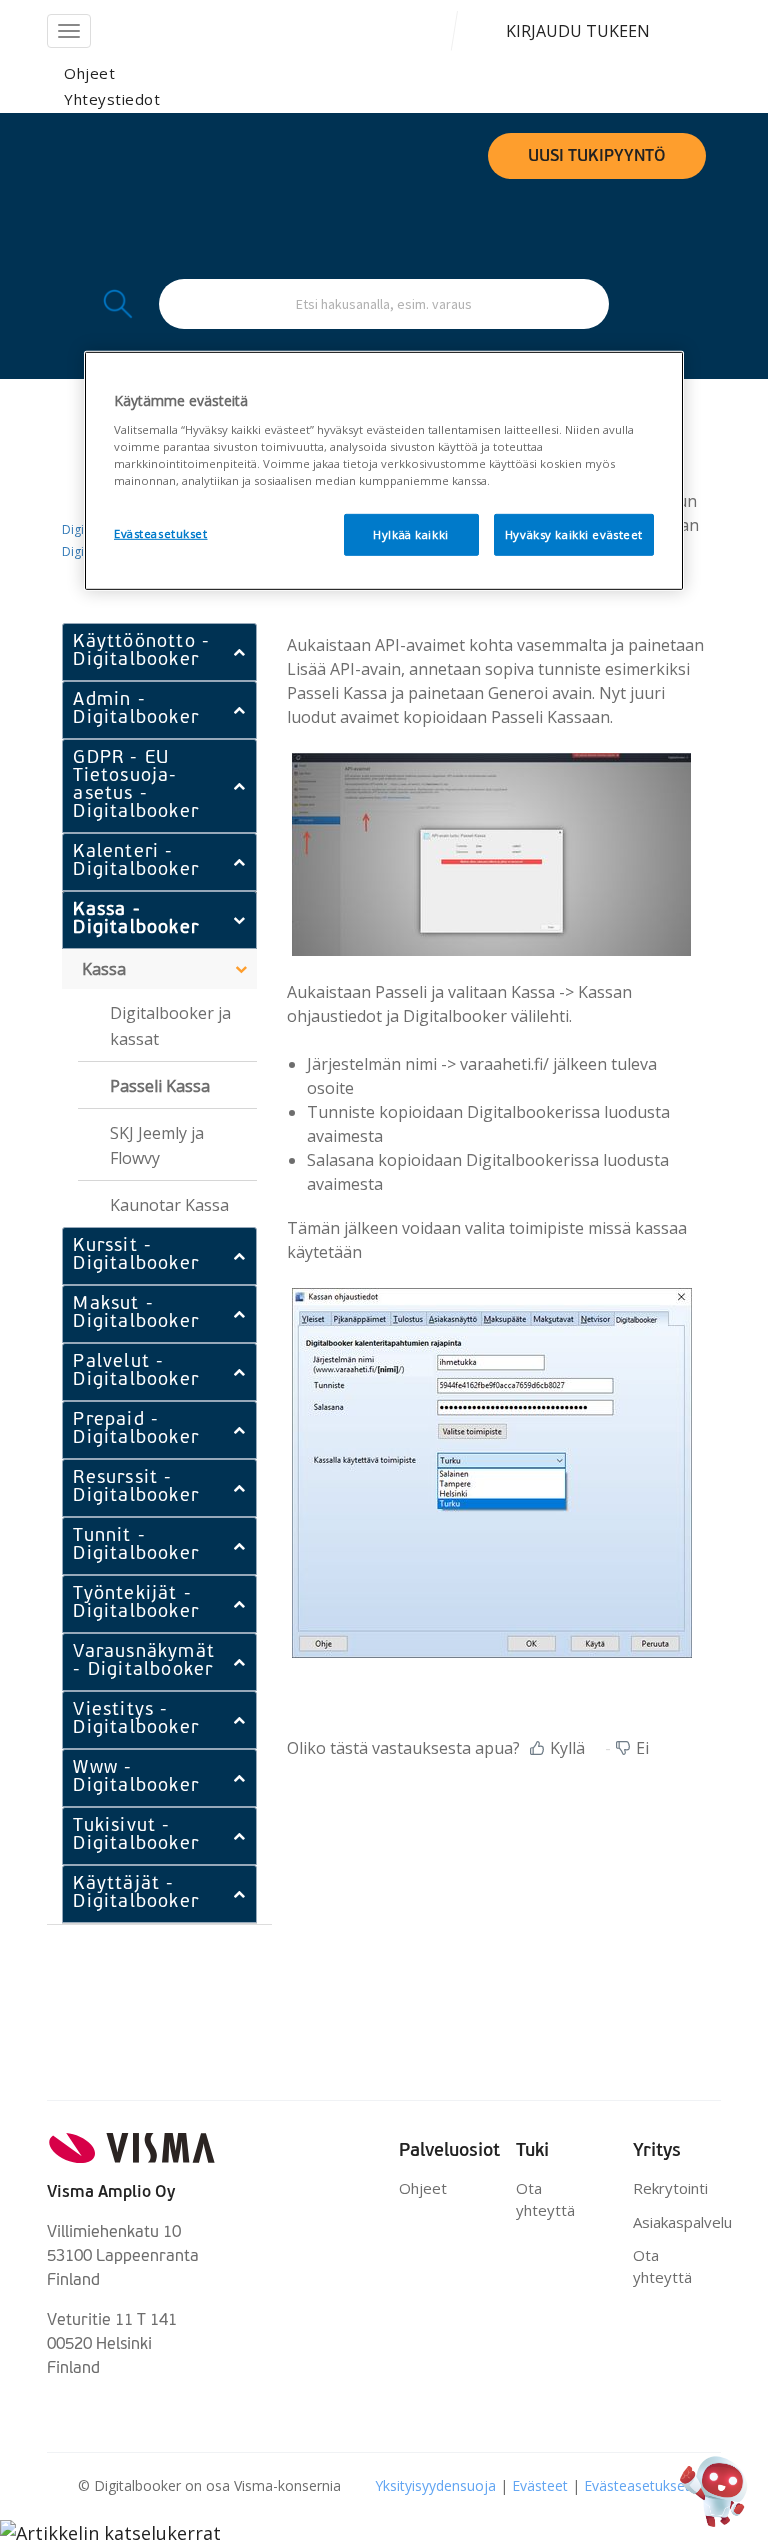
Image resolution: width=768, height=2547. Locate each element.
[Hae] (116, 304)
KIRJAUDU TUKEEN (578, 31)
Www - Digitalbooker (136, 1778)
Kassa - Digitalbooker (136, 920)
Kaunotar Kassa (169, 1205)
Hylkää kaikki (410, 534)
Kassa (104, 969)
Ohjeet (89, 73)
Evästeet (542, 2485)
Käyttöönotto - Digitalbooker (141, 652)
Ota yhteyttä (545, 2199)
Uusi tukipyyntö (597, 157)
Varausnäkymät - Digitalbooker (144, 1662)
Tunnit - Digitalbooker (136, 1546)
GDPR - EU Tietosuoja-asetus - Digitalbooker (136, 786)
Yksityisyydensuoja (437, 2485)
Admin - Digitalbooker (136, 710)
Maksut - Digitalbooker (136, 1314)
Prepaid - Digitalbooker (136, 1430)
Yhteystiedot (112, 99)
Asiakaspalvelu (682, 2222)
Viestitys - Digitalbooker (136, 1720)
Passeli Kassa (160, 1086)
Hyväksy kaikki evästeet (574, 534)
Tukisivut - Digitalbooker (136, 1836)
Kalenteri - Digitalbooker (136, 862)
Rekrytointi (670, 2188)
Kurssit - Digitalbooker (136, 1256)
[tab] (159, 652)
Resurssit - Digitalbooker (136, 1488)
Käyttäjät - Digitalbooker (136, 1894)
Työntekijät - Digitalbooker (136, 1604)
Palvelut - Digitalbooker (136, 1372)
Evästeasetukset (637, 2485)
